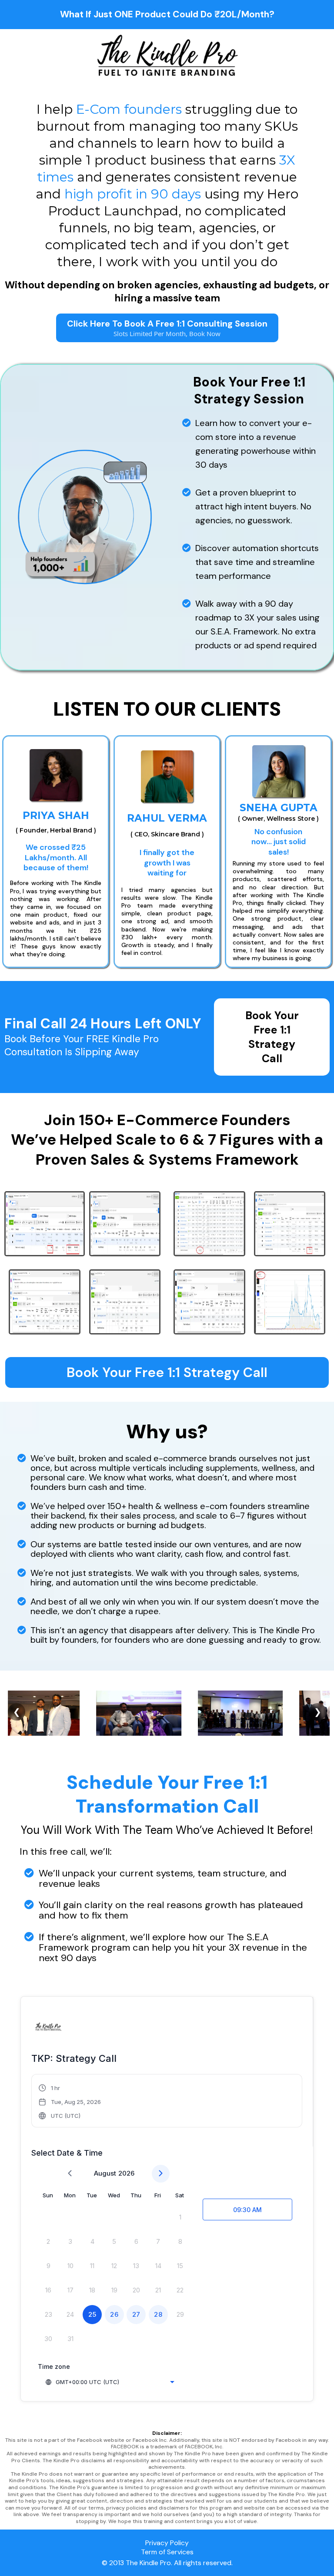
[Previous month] (70, 2174)
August (105, 2173)
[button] (70, 2102)
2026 (126, 2173)
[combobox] (110, 2382)
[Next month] (161, 2174)
